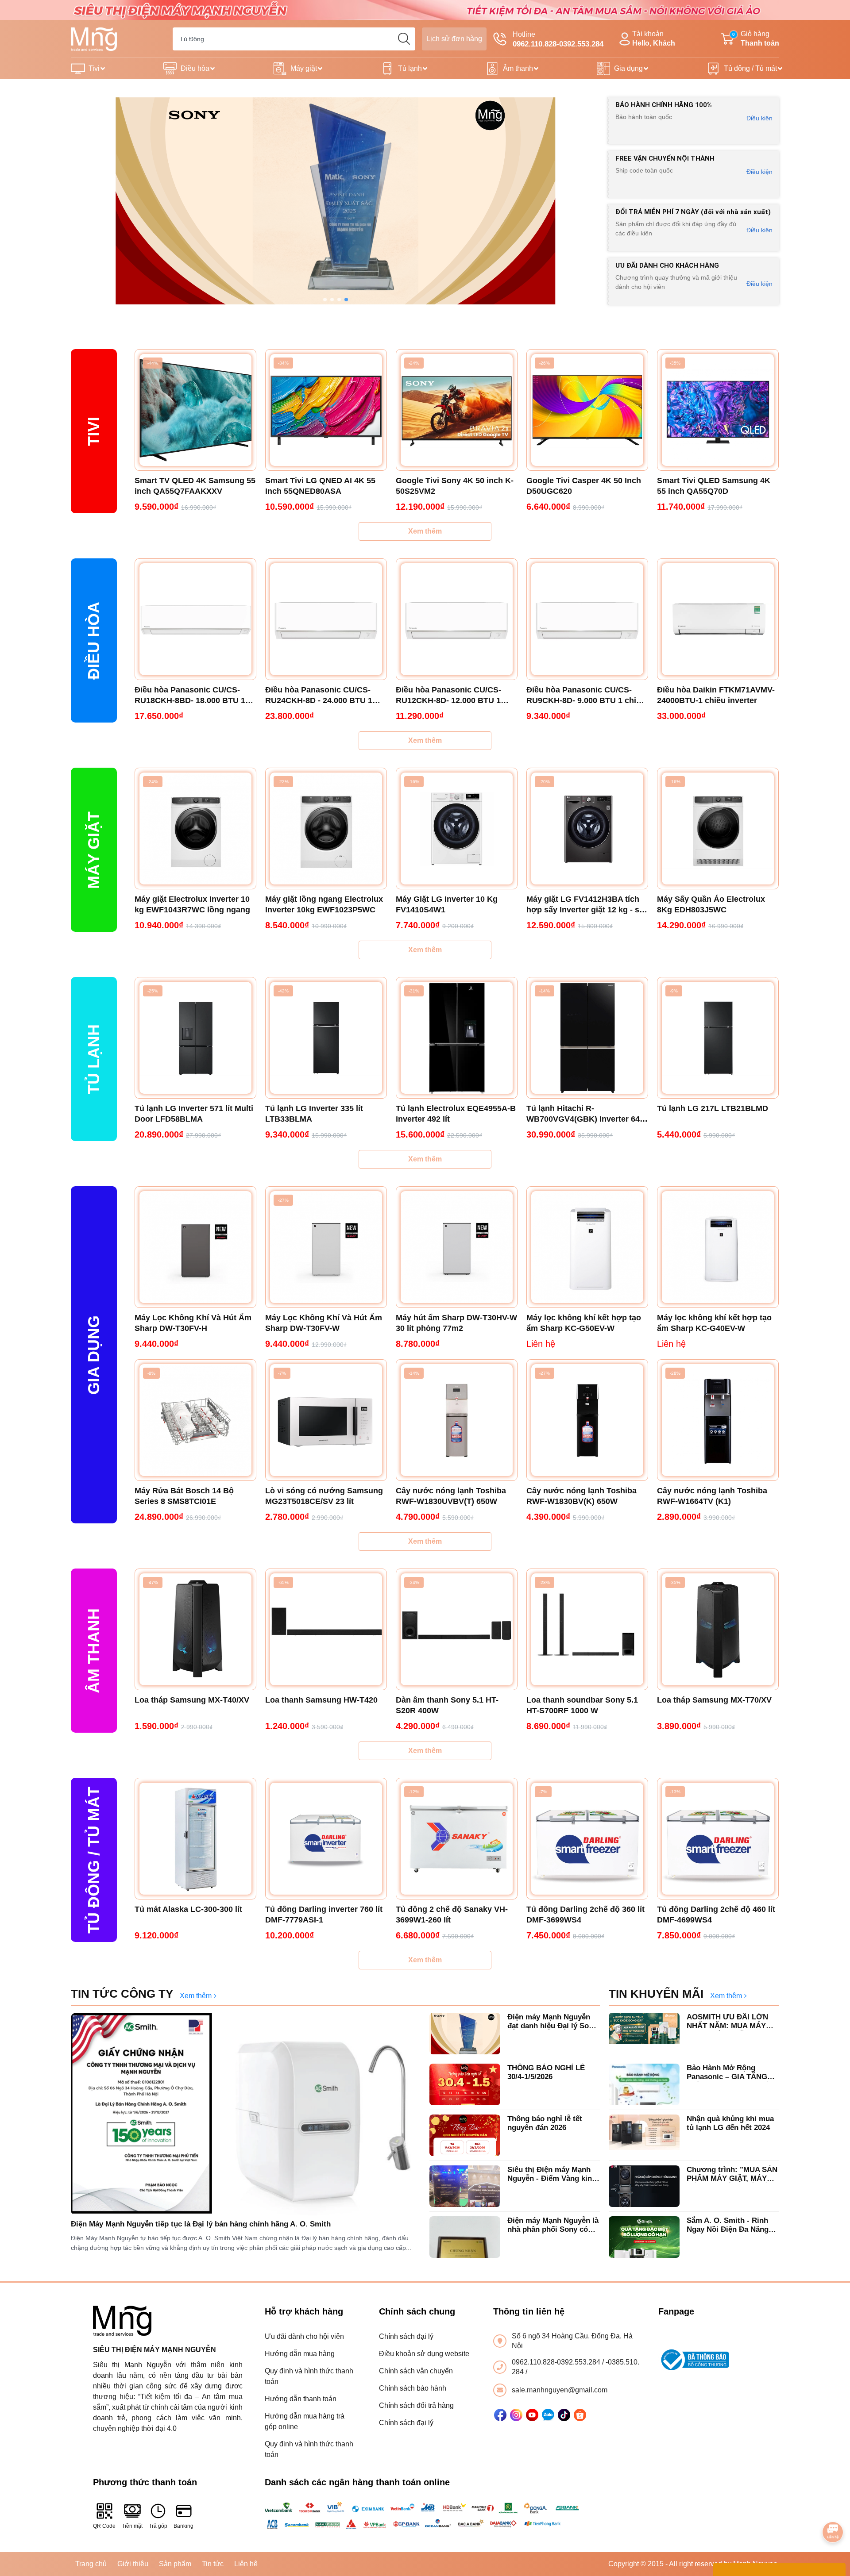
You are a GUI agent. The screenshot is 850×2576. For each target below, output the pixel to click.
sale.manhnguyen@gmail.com (560, 2390)
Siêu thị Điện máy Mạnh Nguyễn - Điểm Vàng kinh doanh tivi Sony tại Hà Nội (553, 2174)
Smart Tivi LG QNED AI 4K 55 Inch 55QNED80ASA (320, 486)
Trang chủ (91, 2564)
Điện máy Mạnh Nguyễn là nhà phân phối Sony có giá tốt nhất (553, 2225)
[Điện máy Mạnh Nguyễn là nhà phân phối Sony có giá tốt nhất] (465, 2237)
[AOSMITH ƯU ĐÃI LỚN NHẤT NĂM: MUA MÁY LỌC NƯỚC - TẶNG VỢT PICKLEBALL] (644, 2034)
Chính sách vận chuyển (416, 2371)
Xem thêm (425, 531)
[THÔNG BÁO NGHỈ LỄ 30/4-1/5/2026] (465, 2084)
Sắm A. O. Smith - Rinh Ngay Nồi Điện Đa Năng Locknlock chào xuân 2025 (733, 2225)
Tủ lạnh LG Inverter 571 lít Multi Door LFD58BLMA (194, 1114)
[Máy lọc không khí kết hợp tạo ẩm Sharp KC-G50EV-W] (587, 1247)
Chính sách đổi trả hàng (416, 2405)
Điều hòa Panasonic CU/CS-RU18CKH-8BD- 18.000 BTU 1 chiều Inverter (190, 696)
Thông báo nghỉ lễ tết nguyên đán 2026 (545, 2123)
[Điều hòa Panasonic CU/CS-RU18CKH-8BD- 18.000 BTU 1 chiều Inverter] (195, 619)
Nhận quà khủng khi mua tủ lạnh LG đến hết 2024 (730, 2123)
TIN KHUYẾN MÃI (656, 1994)
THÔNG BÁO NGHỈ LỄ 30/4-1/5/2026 (546, 2072)
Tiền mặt (132, 2526)
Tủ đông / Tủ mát (750, 68)
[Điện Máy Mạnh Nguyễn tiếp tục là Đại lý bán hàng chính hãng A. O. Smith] (246, 2114)
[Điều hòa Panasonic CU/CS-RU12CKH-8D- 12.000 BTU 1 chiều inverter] (457, 619)
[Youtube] (532, 2415)
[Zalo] (548, 2415)
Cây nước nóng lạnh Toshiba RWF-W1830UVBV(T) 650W (451, 1496)
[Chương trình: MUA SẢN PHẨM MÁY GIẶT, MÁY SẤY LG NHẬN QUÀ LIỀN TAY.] (644, 2186)
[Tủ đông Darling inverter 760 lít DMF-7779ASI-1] (326, 1839)
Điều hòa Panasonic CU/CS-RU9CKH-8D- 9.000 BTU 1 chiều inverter (586, 696)
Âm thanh (518, 68)
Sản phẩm (175, 2564)
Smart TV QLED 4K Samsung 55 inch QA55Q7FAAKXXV (195, 486)
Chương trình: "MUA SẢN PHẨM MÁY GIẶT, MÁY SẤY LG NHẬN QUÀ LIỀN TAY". (732, 2174)
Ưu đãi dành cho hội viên (304, 2336)
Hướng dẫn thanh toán (301, 2399)
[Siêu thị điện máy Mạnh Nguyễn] (425, 10)
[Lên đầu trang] (833, 2507)
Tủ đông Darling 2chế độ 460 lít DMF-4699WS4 (716, 1915)
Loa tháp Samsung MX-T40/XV (192, 1700)
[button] (325, 300)
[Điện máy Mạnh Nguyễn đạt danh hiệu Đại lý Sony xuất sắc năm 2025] (465, 2034)
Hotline (558, 39)
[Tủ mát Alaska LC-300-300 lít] (195, 1839)
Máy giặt (304, 68)
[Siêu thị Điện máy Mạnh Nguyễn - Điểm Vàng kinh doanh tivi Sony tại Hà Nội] (465, 2186)
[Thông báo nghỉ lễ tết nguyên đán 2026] (465, 2135)
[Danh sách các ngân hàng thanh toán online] (425, 2515)
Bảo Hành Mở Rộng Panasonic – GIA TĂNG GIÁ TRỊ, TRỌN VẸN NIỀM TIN (732, 2073)
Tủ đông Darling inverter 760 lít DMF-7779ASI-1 (324, 1915)
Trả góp (158, 2526)
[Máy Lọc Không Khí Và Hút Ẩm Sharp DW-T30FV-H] (195, 1247)
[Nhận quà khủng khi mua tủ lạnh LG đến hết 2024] (644, 2135)
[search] (404, 39)
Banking (184, 2526)
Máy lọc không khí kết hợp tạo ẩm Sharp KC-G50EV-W (584, 1323)
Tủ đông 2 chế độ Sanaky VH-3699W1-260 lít (452, 1915)
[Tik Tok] (564, 2415)
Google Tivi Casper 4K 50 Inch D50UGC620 (584, 486)
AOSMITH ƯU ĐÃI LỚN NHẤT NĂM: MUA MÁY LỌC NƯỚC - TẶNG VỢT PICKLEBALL (730, 2022)
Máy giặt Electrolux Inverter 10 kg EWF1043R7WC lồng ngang (192, 904)
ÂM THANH (94, 1651)
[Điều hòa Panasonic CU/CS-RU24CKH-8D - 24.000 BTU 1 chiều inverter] (326, 619)
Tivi (94, 68)
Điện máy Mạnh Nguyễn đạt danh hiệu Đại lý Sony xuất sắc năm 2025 (552, 2022)
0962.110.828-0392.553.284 (557, 2362)
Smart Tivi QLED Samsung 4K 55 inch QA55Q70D (714, 486)
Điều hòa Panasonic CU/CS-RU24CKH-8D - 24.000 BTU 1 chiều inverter (319, 696)
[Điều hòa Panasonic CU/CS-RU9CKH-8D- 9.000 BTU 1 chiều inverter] (587, 619)
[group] (335, 201)
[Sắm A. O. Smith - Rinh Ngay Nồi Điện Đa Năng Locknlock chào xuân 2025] (644, 2237)
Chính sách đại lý (406, 2336)
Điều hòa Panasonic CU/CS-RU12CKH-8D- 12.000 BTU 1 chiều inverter (448, 696)
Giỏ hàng (756, 38)
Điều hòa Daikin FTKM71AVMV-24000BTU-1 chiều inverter (716, 695)
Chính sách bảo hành (413, 2388)
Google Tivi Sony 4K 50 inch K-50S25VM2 (455, 486)
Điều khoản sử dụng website (424, 2354)
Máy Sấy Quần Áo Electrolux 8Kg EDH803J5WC (711, 904)
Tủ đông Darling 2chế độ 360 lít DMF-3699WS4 (585, 1915)
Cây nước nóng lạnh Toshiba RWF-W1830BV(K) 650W (581, 1496)
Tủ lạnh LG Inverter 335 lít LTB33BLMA (314, 1114)
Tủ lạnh (410, 68)
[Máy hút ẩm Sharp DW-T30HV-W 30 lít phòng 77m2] (457, 1247)
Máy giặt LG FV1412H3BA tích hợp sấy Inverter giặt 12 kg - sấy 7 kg (587, 905)
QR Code (104, 2526)
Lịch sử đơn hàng (454, 39)
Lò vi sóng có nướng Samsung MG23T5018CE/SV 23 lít (324, 1496)
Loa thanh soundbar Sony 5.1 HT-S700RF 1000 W (582, 1705)
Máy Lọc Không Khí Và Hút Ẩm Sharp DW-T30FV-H (193, 1323)
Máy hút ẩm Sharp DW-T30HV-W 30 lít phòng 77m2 (456, 1323)
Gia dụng (628, 68)
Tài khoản (654, 38)
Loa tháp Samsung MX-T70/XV (714, 1700)
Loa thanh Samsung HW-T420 (321, 1700)
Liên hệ (246, 2564)
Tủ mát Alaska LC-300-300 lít (188, 1909)
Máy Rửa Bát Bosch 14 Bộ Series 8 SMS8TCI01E (184, 1496)
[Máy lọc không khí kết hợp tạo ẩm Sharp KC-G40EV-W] (718, 1247)
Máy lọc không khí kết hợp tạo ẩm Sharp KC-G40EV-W (714, 1323)
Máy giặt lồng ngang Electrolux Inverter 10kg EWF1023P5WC (324, 904)
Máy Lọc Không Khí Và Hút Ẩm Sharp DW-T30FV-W (324, 1323)
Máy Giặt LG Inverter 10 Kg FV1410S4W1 (447, 904)
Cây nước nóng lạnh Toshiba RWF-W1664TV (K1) (712, 1496)
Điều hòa (195, 68)
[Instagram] (516, 2415)
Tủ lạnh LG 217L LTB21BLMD (713, 1108)
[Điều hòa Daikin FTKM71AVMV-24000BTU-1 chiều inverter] (718, 619)
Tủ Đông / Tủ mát (94, 1860)
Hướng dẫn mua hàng (300, 2354)
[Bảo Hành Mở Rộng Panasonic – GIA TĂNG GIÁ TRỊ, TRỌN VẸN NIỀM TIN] (644, 2084)
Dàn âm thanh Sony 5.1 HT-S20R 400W (447, 1705)
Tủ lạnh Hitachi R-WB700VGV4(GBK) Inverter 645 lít (585, 1114)
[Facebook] (500, 2415)
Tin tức (213, 2564)
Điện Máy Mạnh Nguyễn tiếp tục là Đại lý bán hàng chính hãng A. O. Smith (201, 2224)
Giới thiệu (133, 2564)
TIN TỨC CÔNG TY (122, 1994)
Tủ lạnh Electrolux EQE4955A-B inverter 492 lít (456, 1114)
